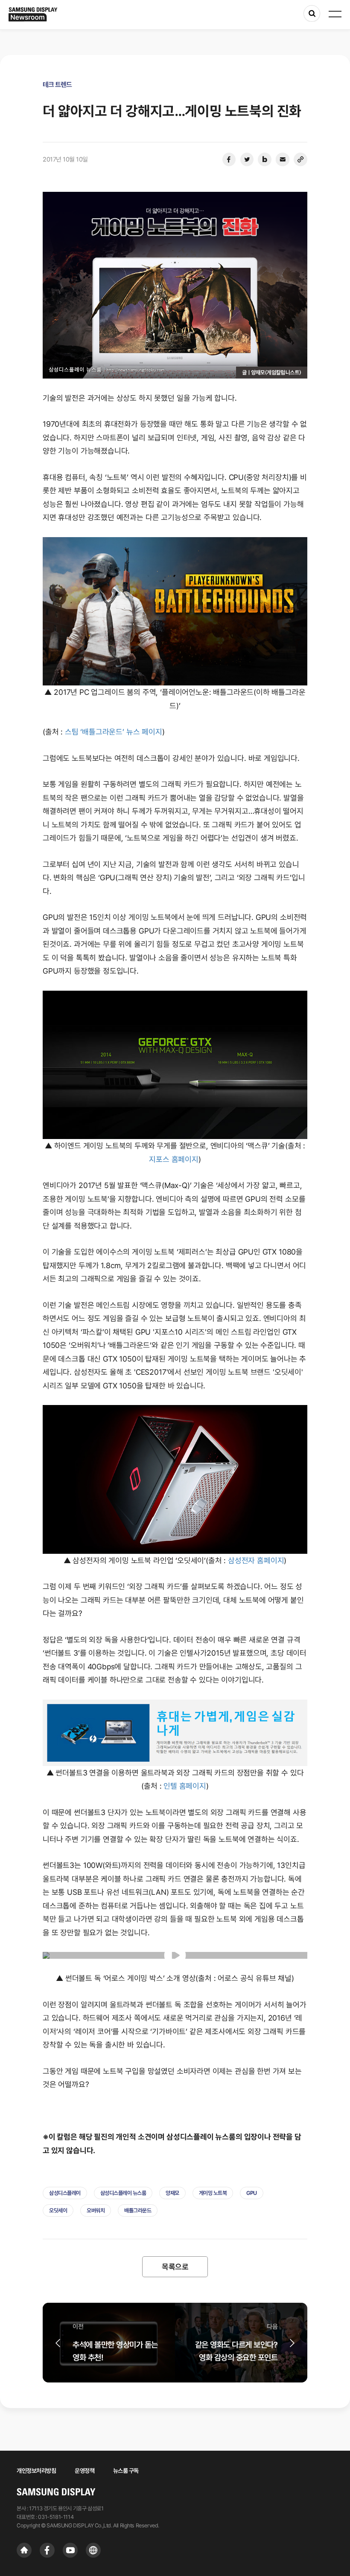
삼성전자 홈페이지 (256, 1560)
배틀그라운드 (138, 2210)
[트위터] (247, 159)
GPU (252, 2193)
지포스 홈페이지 (174, 1159)
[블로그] (265, 159)
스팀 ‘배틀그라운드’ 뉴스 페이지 (114, 732)
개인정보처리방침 (36, 2471)
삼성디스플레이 (65, 2193)
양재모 (172, 2193)
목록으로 (175, 2267)
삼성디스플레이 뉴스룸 (123, 2193)
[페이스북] (229, 159)
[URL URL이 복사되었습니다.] (300, 159)
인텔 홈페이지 (185, 1786)
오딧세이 (58, 2210)
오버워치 (96, 2210)
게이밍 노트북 (213, 2193)
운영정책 (85, 2471)
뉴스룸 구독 (126, 2471)
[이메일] (283, 159)
